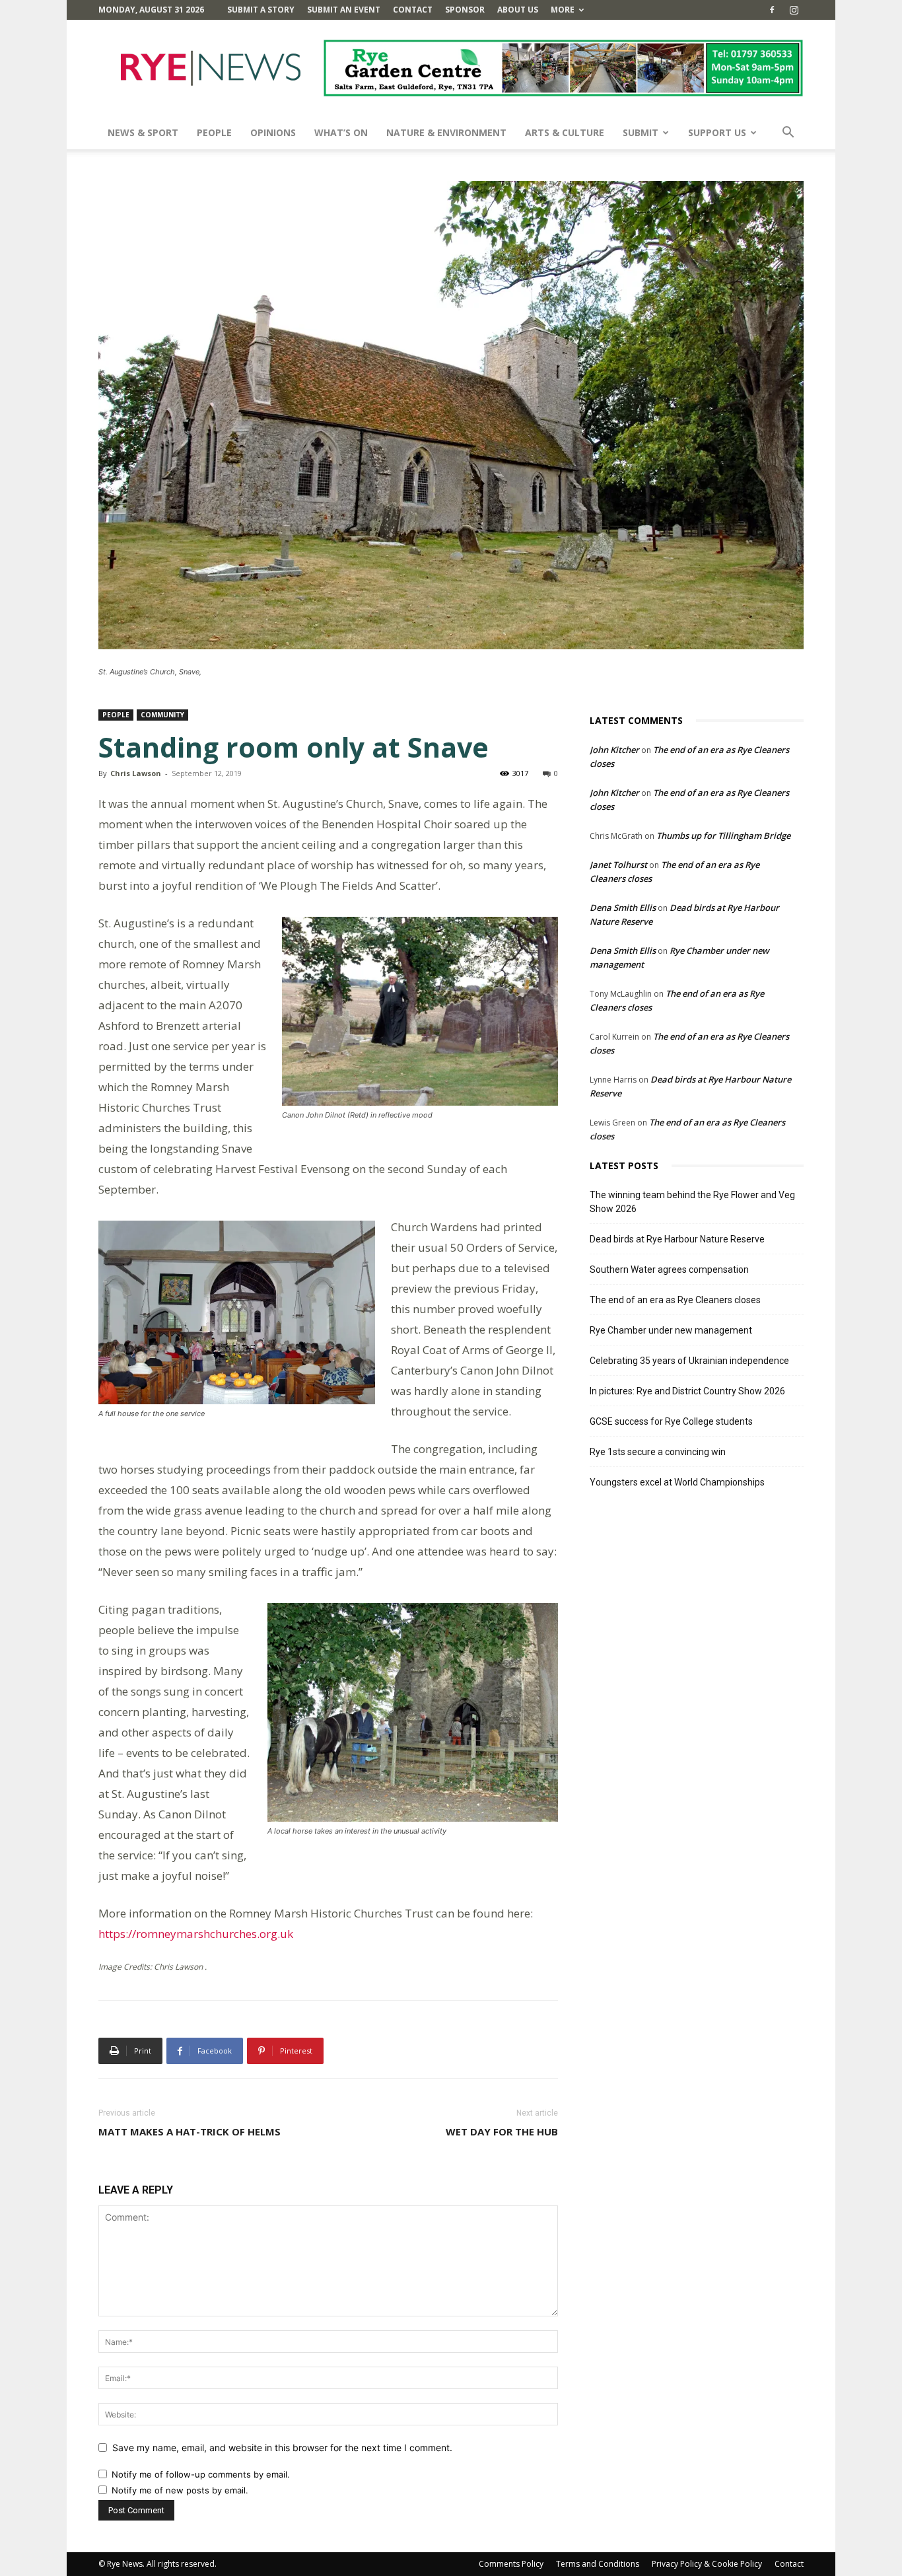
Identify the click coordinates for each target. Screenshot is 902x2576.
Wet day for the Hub (502, 2131)
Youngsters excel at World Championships (677, 1482)
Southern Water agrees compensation (669, 1270)
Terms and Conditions (598, 2564)
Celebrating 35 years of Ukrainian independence (689, 1361)
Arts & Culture (565, 132)
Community (162, 715)
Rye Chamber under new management (671, 1330)
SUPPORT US (717, 132)
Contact (413, 10)
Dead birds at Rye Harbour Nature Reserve (677, 1239)
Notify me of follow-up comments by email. (201, 2474)
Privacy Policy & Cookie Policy (707, 2564)
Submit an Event (344, 10)
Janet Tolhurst (618, 865)
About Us (518, 10)
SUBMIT (641, 132)
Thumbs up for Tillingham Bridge (723, 836)
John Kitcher (614, 750)
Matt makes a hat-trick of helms (190, 2131)
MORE (563, 10)
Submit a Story (261, 10)
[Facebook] (772, 10)
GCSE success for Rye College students (671, 1421)
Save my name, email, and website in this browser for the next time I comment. (282, 2448)
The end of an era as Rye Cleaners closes (675, 1300)
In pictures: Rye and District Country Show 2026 (687, 1391)
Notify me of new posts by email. (180, 2490)
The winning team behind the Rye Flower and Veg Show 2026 (692, 1202)
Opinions (273, 132)
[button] (788, 134)
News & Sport (143, 132)
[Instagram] (794, 10)
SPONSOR (465, 10)
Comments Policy (511, 2564)
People (214, 132)
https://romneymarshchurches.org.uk (196, 1934)
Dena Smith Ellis (623, 908)
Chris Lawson (136, 773)
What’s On (341, 132)
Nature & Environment (446, 132)
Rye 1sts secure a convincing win (658, 1452)
